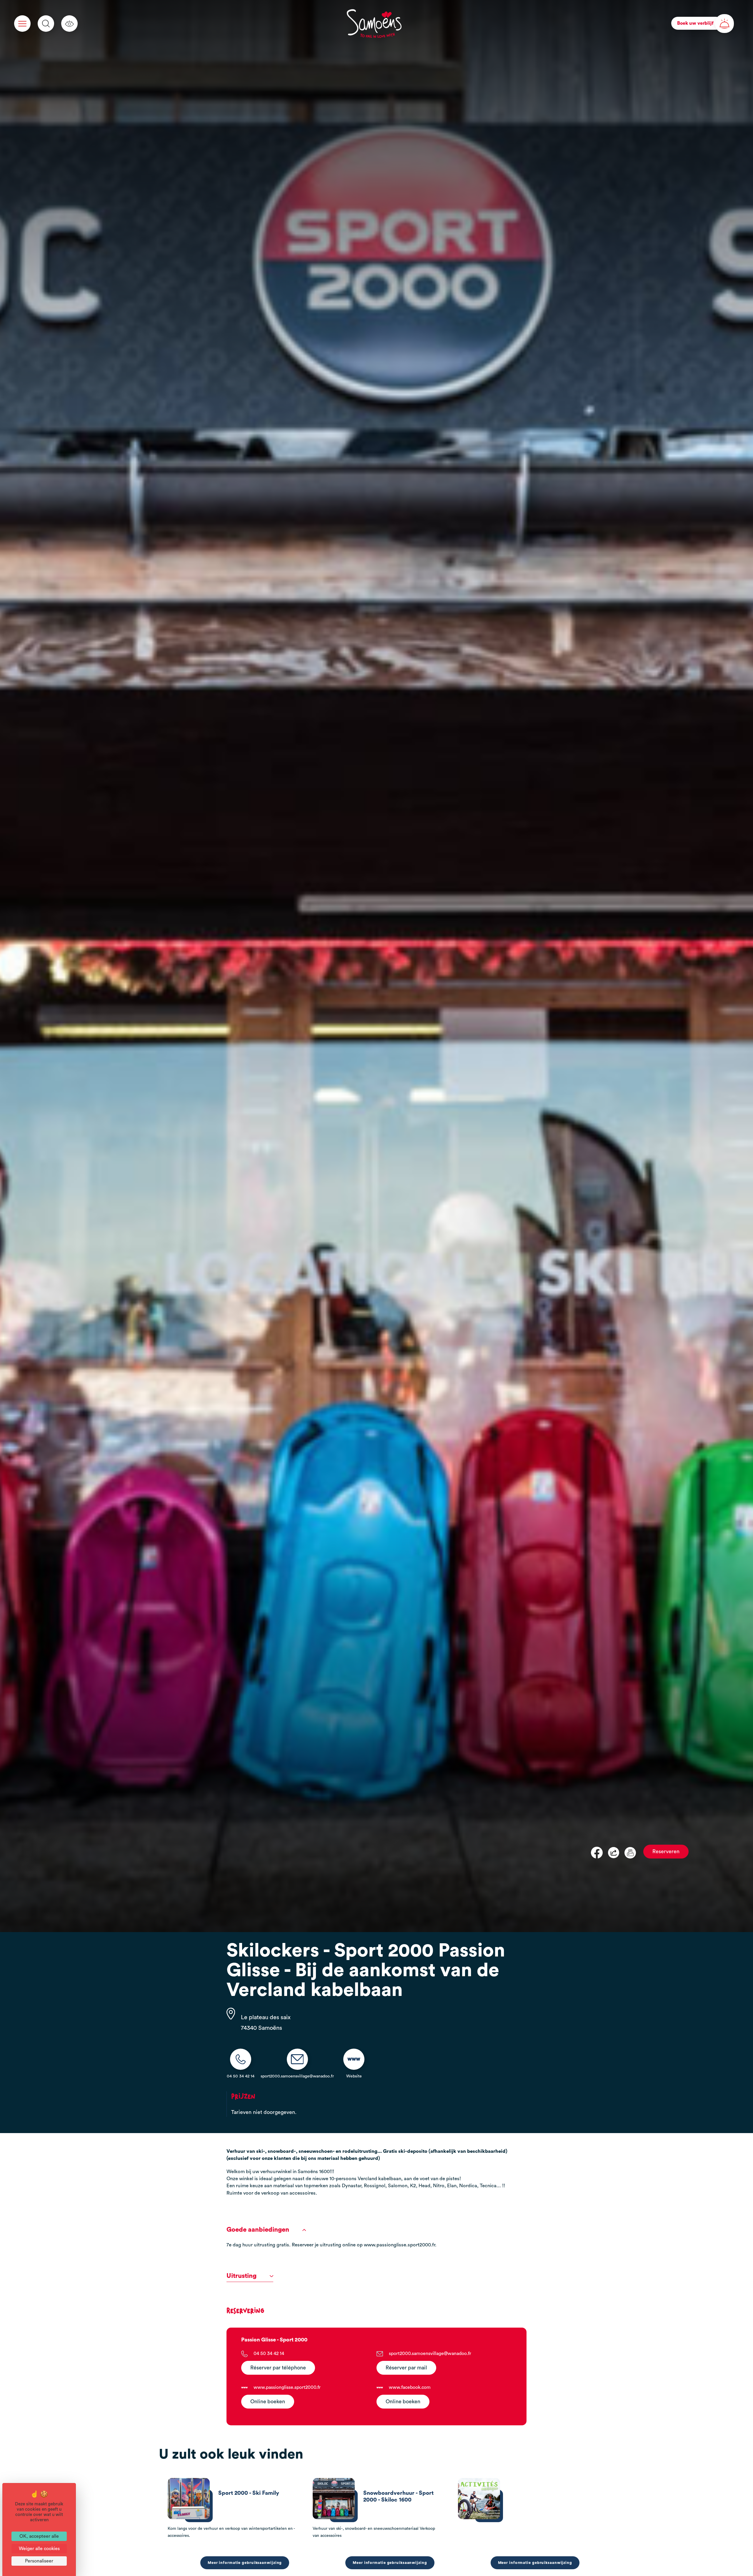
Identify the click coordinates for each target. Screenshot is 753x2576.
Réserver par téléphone (278, 2368)
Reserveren (666, 1852)
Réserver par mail (406, 2368)
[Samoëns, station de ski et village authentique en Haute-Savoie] (374, 24)
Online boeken (268, 2402)
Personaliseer (39, 2561)
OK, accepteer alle (39, 2536)
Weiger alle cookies (39, 2549)
